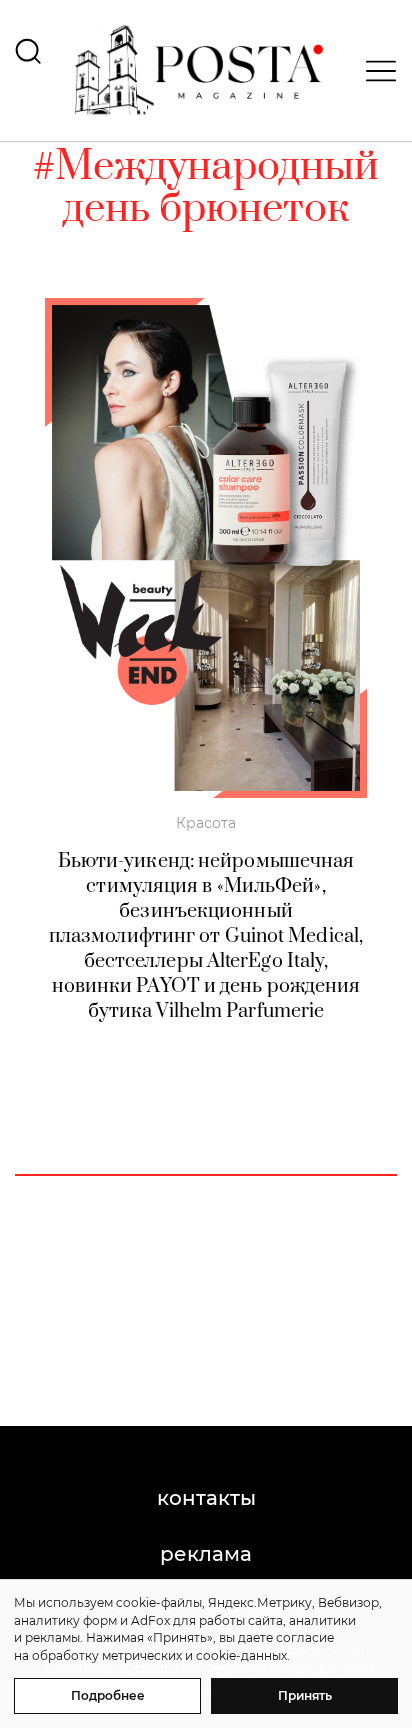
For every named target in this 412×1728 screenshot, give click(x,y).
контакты (206, 1498)
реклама (206, 1554)
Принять (305, 1695)
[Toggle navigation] (375, 71)
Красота (206, 823)
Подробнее (108, 1695)
